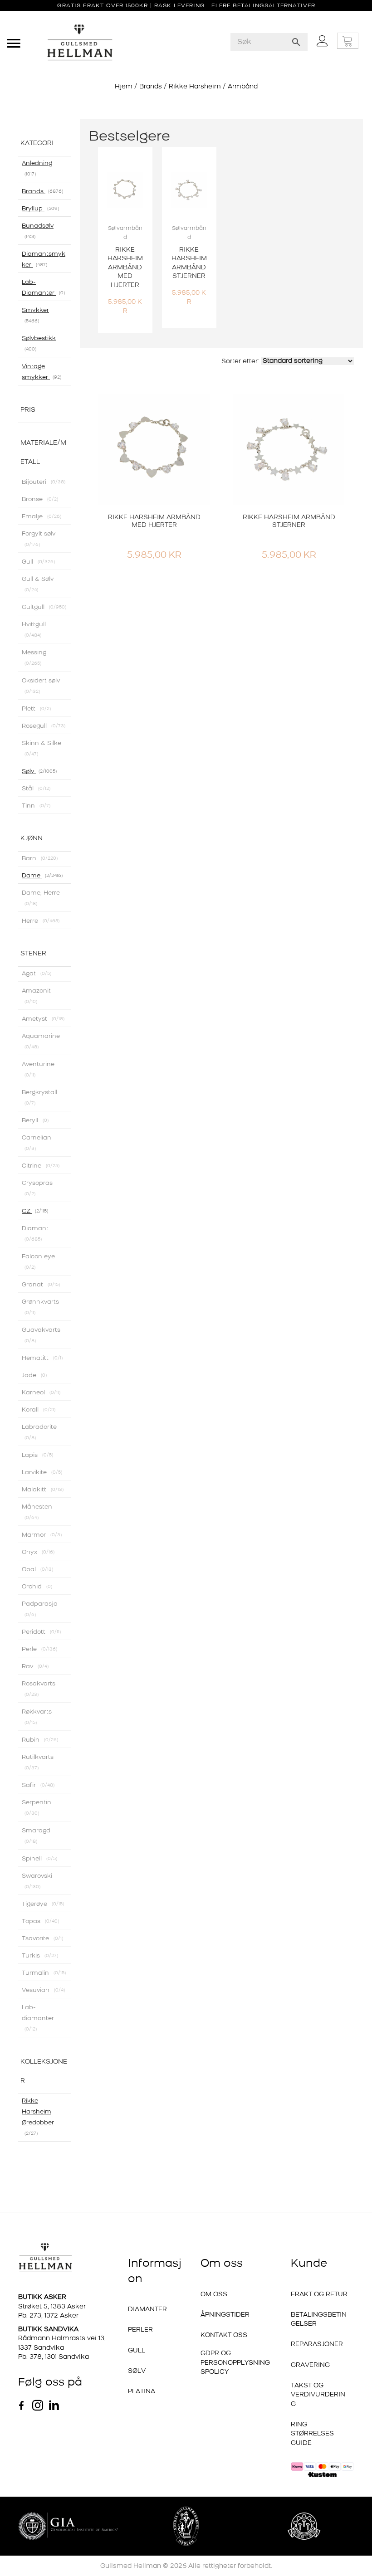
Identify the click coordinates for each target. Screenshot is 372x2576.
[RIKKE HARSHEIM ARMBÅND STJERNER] (289, 494)
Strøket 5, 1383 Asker (52, 2198)
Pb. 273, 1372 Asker (48, 2207)
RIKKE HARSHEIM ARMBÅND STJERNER (289, 566)
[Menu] (14, 44)
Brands (151, 87)
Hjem (124, 87)
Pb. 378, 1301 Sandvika (54, 2248)
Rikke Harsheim (195, 87)
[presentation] (96, 263)
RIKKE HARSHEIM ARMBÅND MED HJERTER (154, 566)
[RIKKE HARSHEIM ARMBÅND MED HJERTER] (154, 494)
